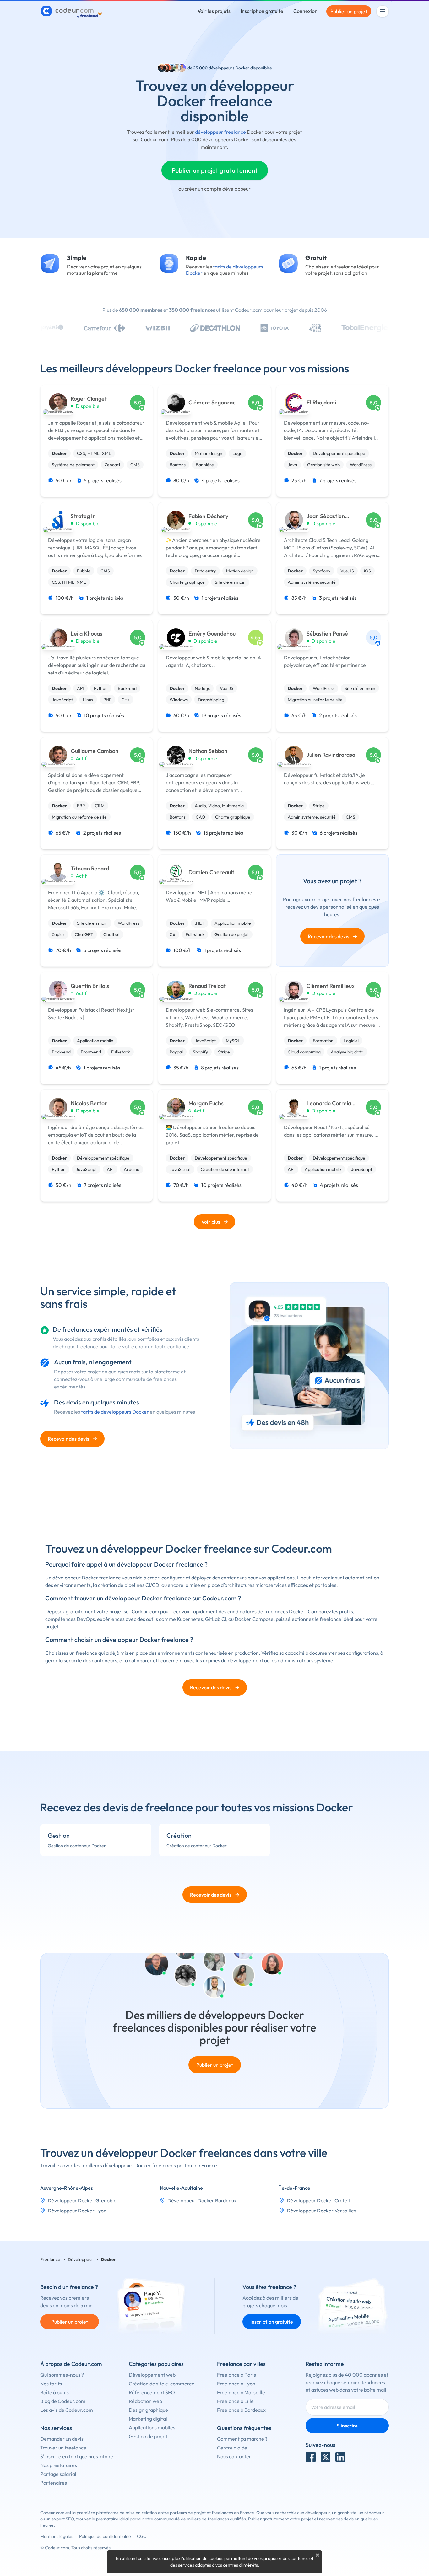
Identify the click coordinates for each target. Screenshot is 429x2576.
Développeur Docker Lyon (77, 2211)
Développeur (81, 2259)
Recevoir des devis (332, 936)
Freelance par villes (241, 2364)
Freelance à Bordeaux (241, 2410)
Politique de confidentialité (105, 2536)
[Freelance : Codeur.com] (72, 11)
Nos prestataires (59, 2465)
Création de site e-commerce (162, 2384)
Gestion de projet (148, 2436)
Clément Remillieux (331, 986)
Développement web (152, 2375)
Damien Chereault (211, 872)
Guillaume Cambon (95, 751)
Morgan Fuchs (206, 1103)
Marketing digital (148, 2419)
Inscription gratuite (262, 11)
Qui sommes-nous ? (62, 2375)
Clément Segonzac (212, 403)
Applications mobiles (152, 2427)
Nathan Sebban (208, 751)
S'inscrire (347, 2426)
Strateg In (83, 516)
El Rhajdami (321, 403)
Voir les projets (214, 11)
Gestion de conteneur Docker (77, 1846)
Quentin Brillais (90, 986)
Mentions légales (57, 2536)
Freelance (50, 2259)
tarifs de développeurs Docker (115, 1412)
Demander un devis (62, 2439)
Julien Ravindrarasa (331, 755)
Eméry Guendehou (212, 634)
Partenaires (54, 2483)
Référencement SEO (152, 2392)
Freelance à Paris (236, 2375)
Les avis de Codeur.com (67, 2410)
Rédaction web (145, 2401)
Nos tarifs (51, 2384)
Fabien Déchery (208, 516)
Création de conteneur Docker (197, 1846)
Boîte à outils (54, 2392)
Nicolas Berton (89, 1103)
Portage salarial (58, 2474)
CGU (142, 2536)
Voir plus (211, 1222)
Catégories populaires (156, 2364)
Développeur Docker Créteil (318, 2200)
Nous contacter (234, 2456)
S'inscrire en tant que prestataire (77, 2456)
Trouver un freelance (63, 2448)
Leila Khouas (87, 634)
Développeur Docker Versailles (321, 2211)
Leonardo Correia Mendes (329, 1104)
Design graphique (148, 2410)
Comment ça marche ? (242, 2439)
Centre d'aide (232, 2448)
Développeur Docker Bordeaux (202, 2200)
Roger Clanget (89, 399)
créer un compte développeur (218, 189)
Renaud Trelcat (207, 986)
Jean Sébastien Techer (326, 516)
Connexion (305, 11)
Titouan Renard (90, 869)
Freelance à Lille (235, 2401)
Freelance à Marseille (241, 2392)
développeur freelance (220, 132)
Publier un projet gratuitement (215, 170)
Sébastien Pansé (327, 634)
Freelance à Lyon (236, 2384)
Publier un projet (349, 11)
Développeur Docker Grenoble (82, 2200)
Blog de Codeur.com (63, 2401)
